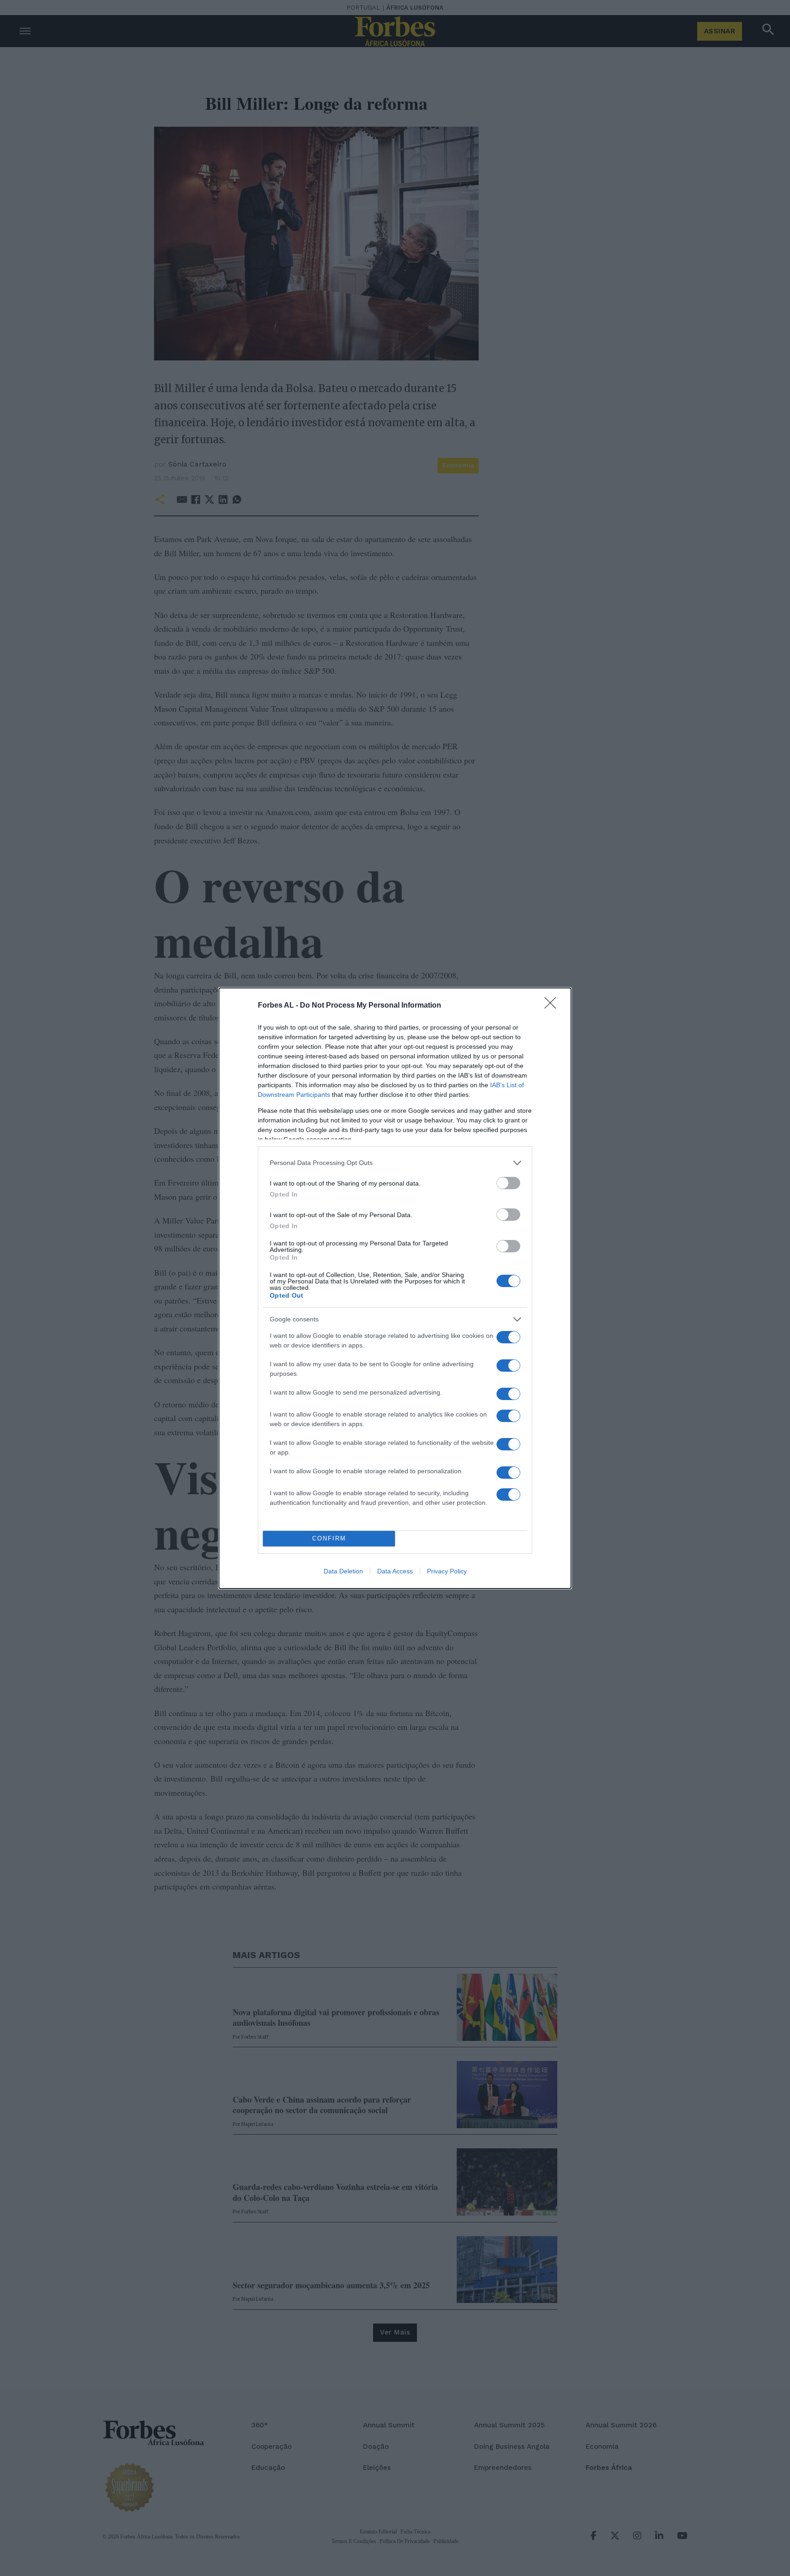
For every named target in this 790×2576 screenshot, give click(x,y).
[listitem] (395, 1163)
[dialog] (395, 1288)
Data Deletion (343, 1571)
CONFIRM (329, 1538)
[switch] (508, 1183)
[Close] (553, 1006)
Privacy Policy (447, 1571)
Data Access (395, 1571)
